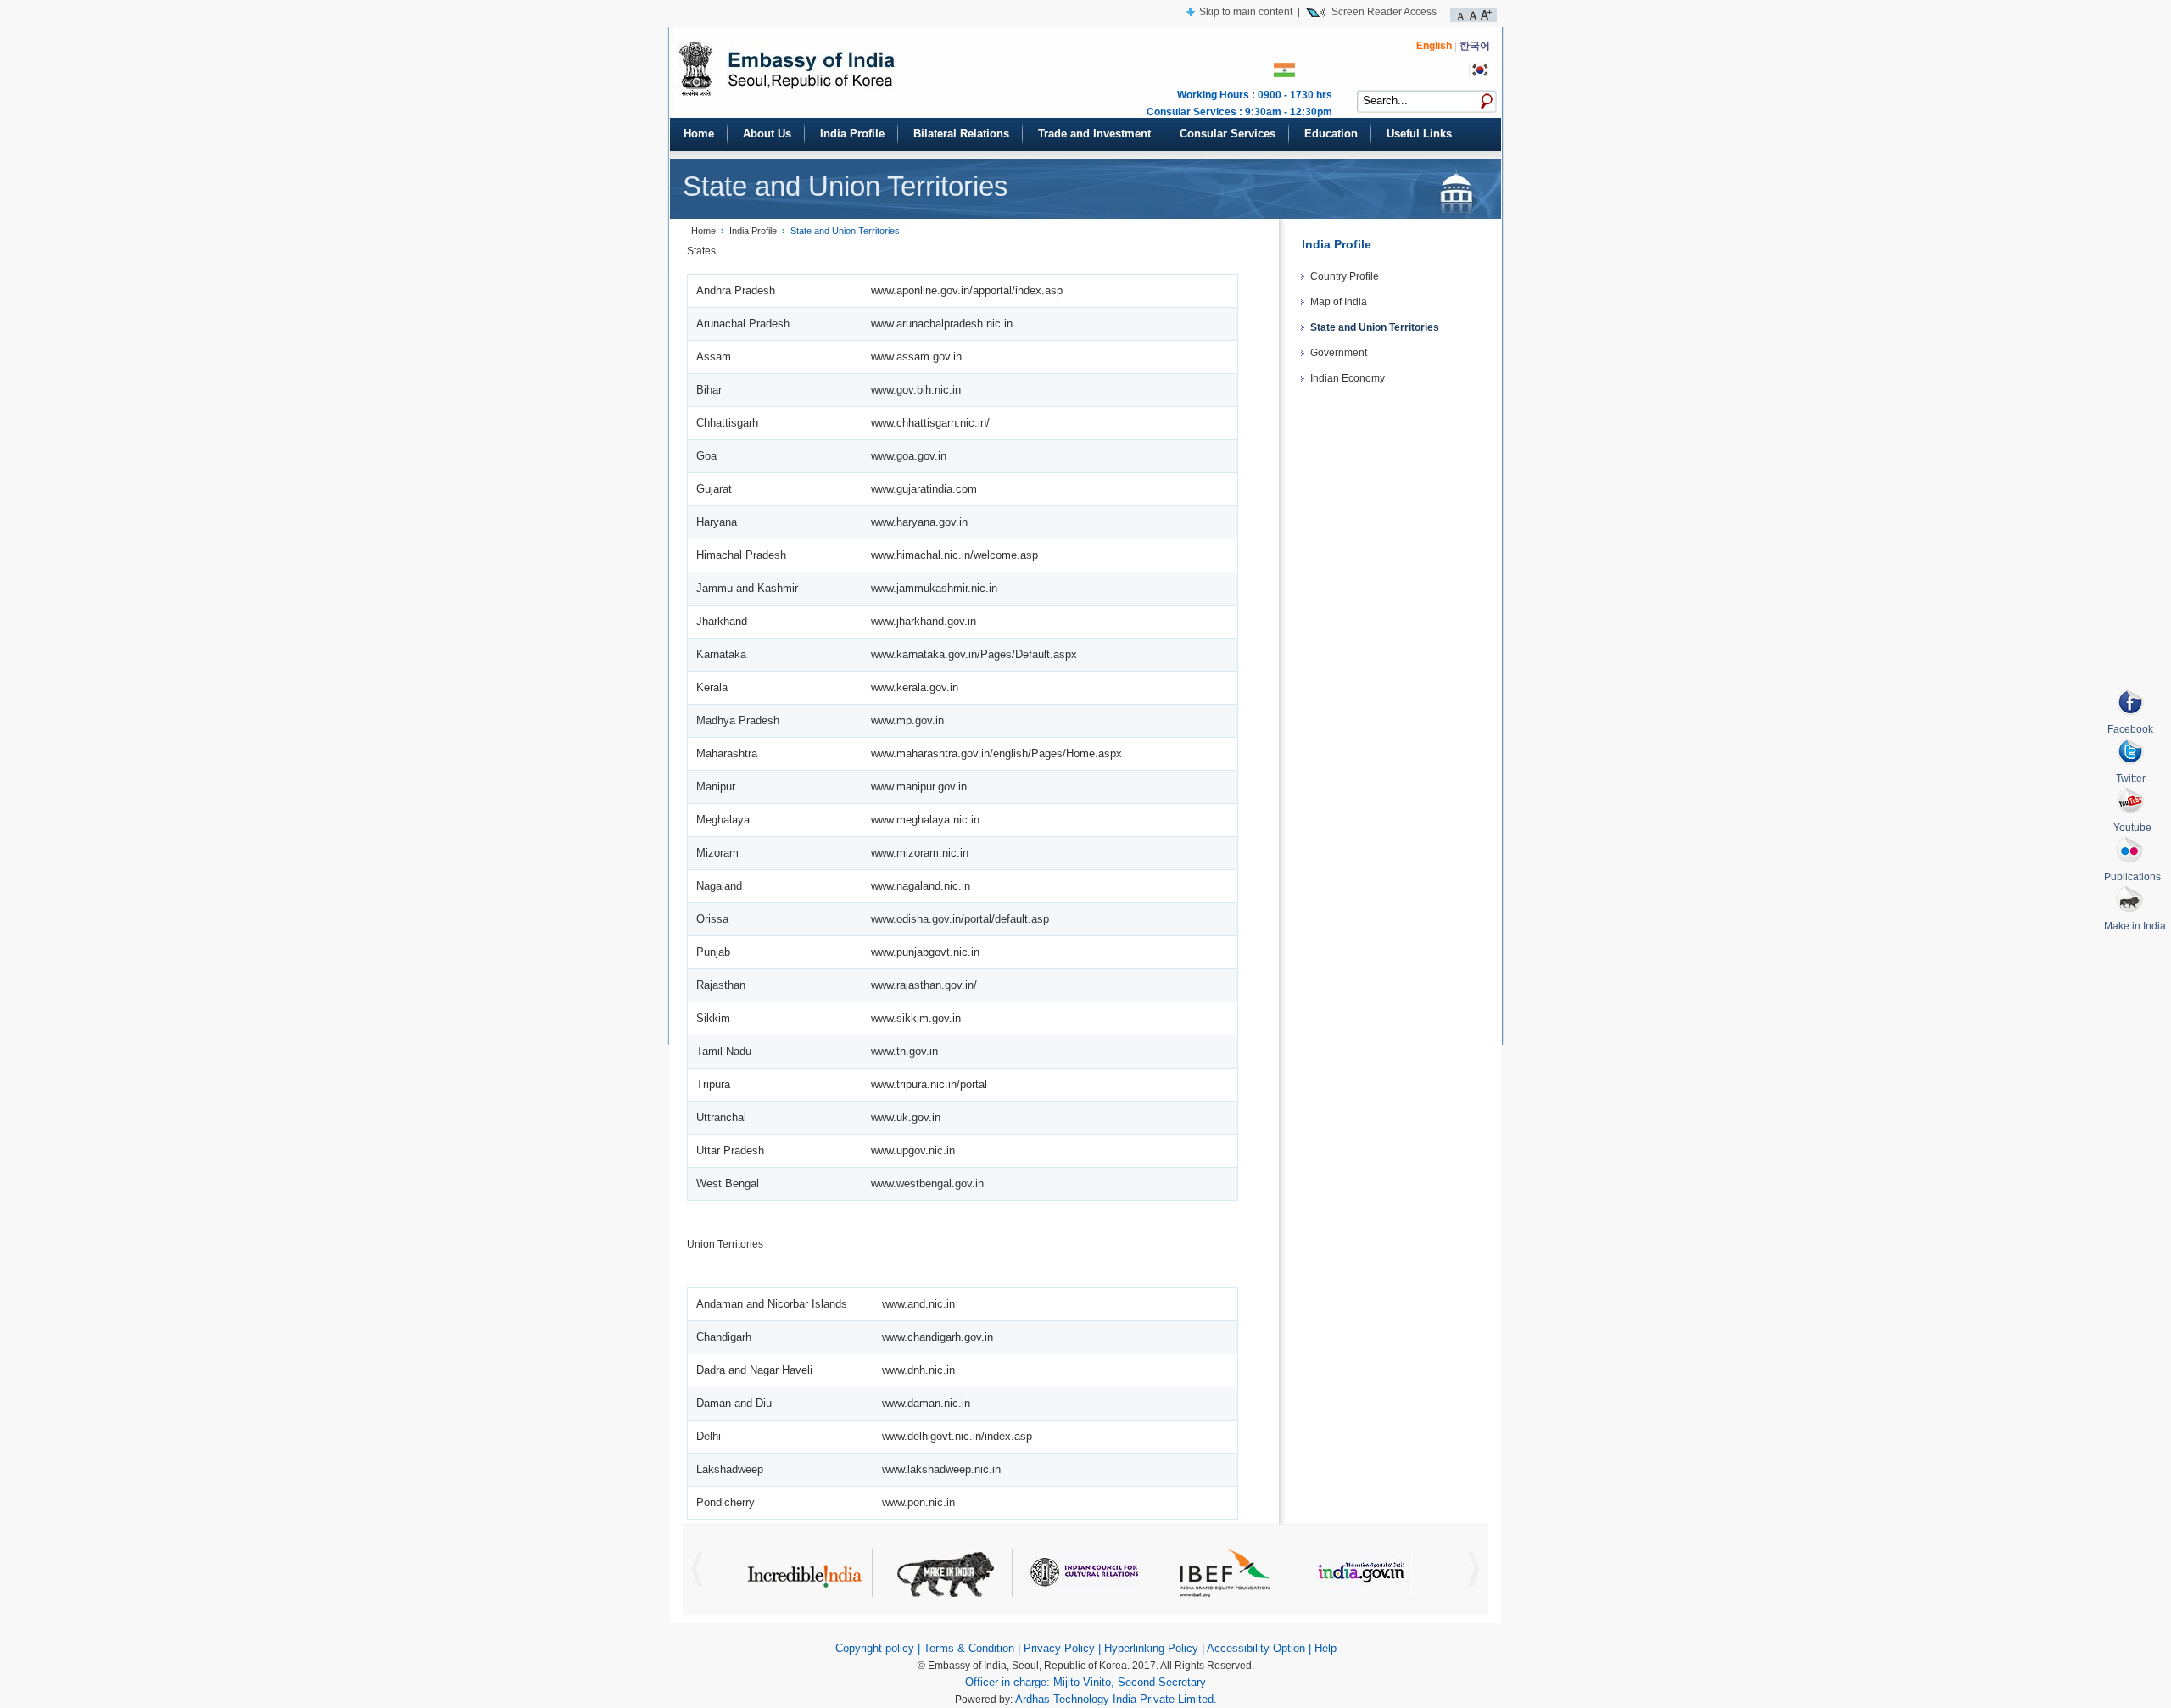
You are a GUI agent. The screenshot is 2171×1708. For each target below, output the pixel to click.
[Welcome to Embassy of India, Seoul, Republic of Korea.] (876, 86)
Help (1325, 1648)
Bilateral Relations (961, 134)
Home (699, 134)
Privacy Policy (1059, 1648)
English (1434, 46)
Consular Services (1228, 134)
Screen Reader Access (1384, 11)
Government (1339, 353)
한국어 (1475, 46)
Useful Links (1419, 134)
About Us (767, 134)
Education (1331, 134)
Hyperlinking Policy (1151, 1648)
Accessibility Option (1256, 1648)
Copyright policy (875, 1648)
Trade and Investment (1094, 134)
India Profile (852, 134)
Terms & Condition (969, 1648)
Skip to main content (1246, 11)
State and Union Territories (1375, 327)
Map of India (1339, 302)
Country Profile (1345, 276)
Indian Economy (1348, 378)
